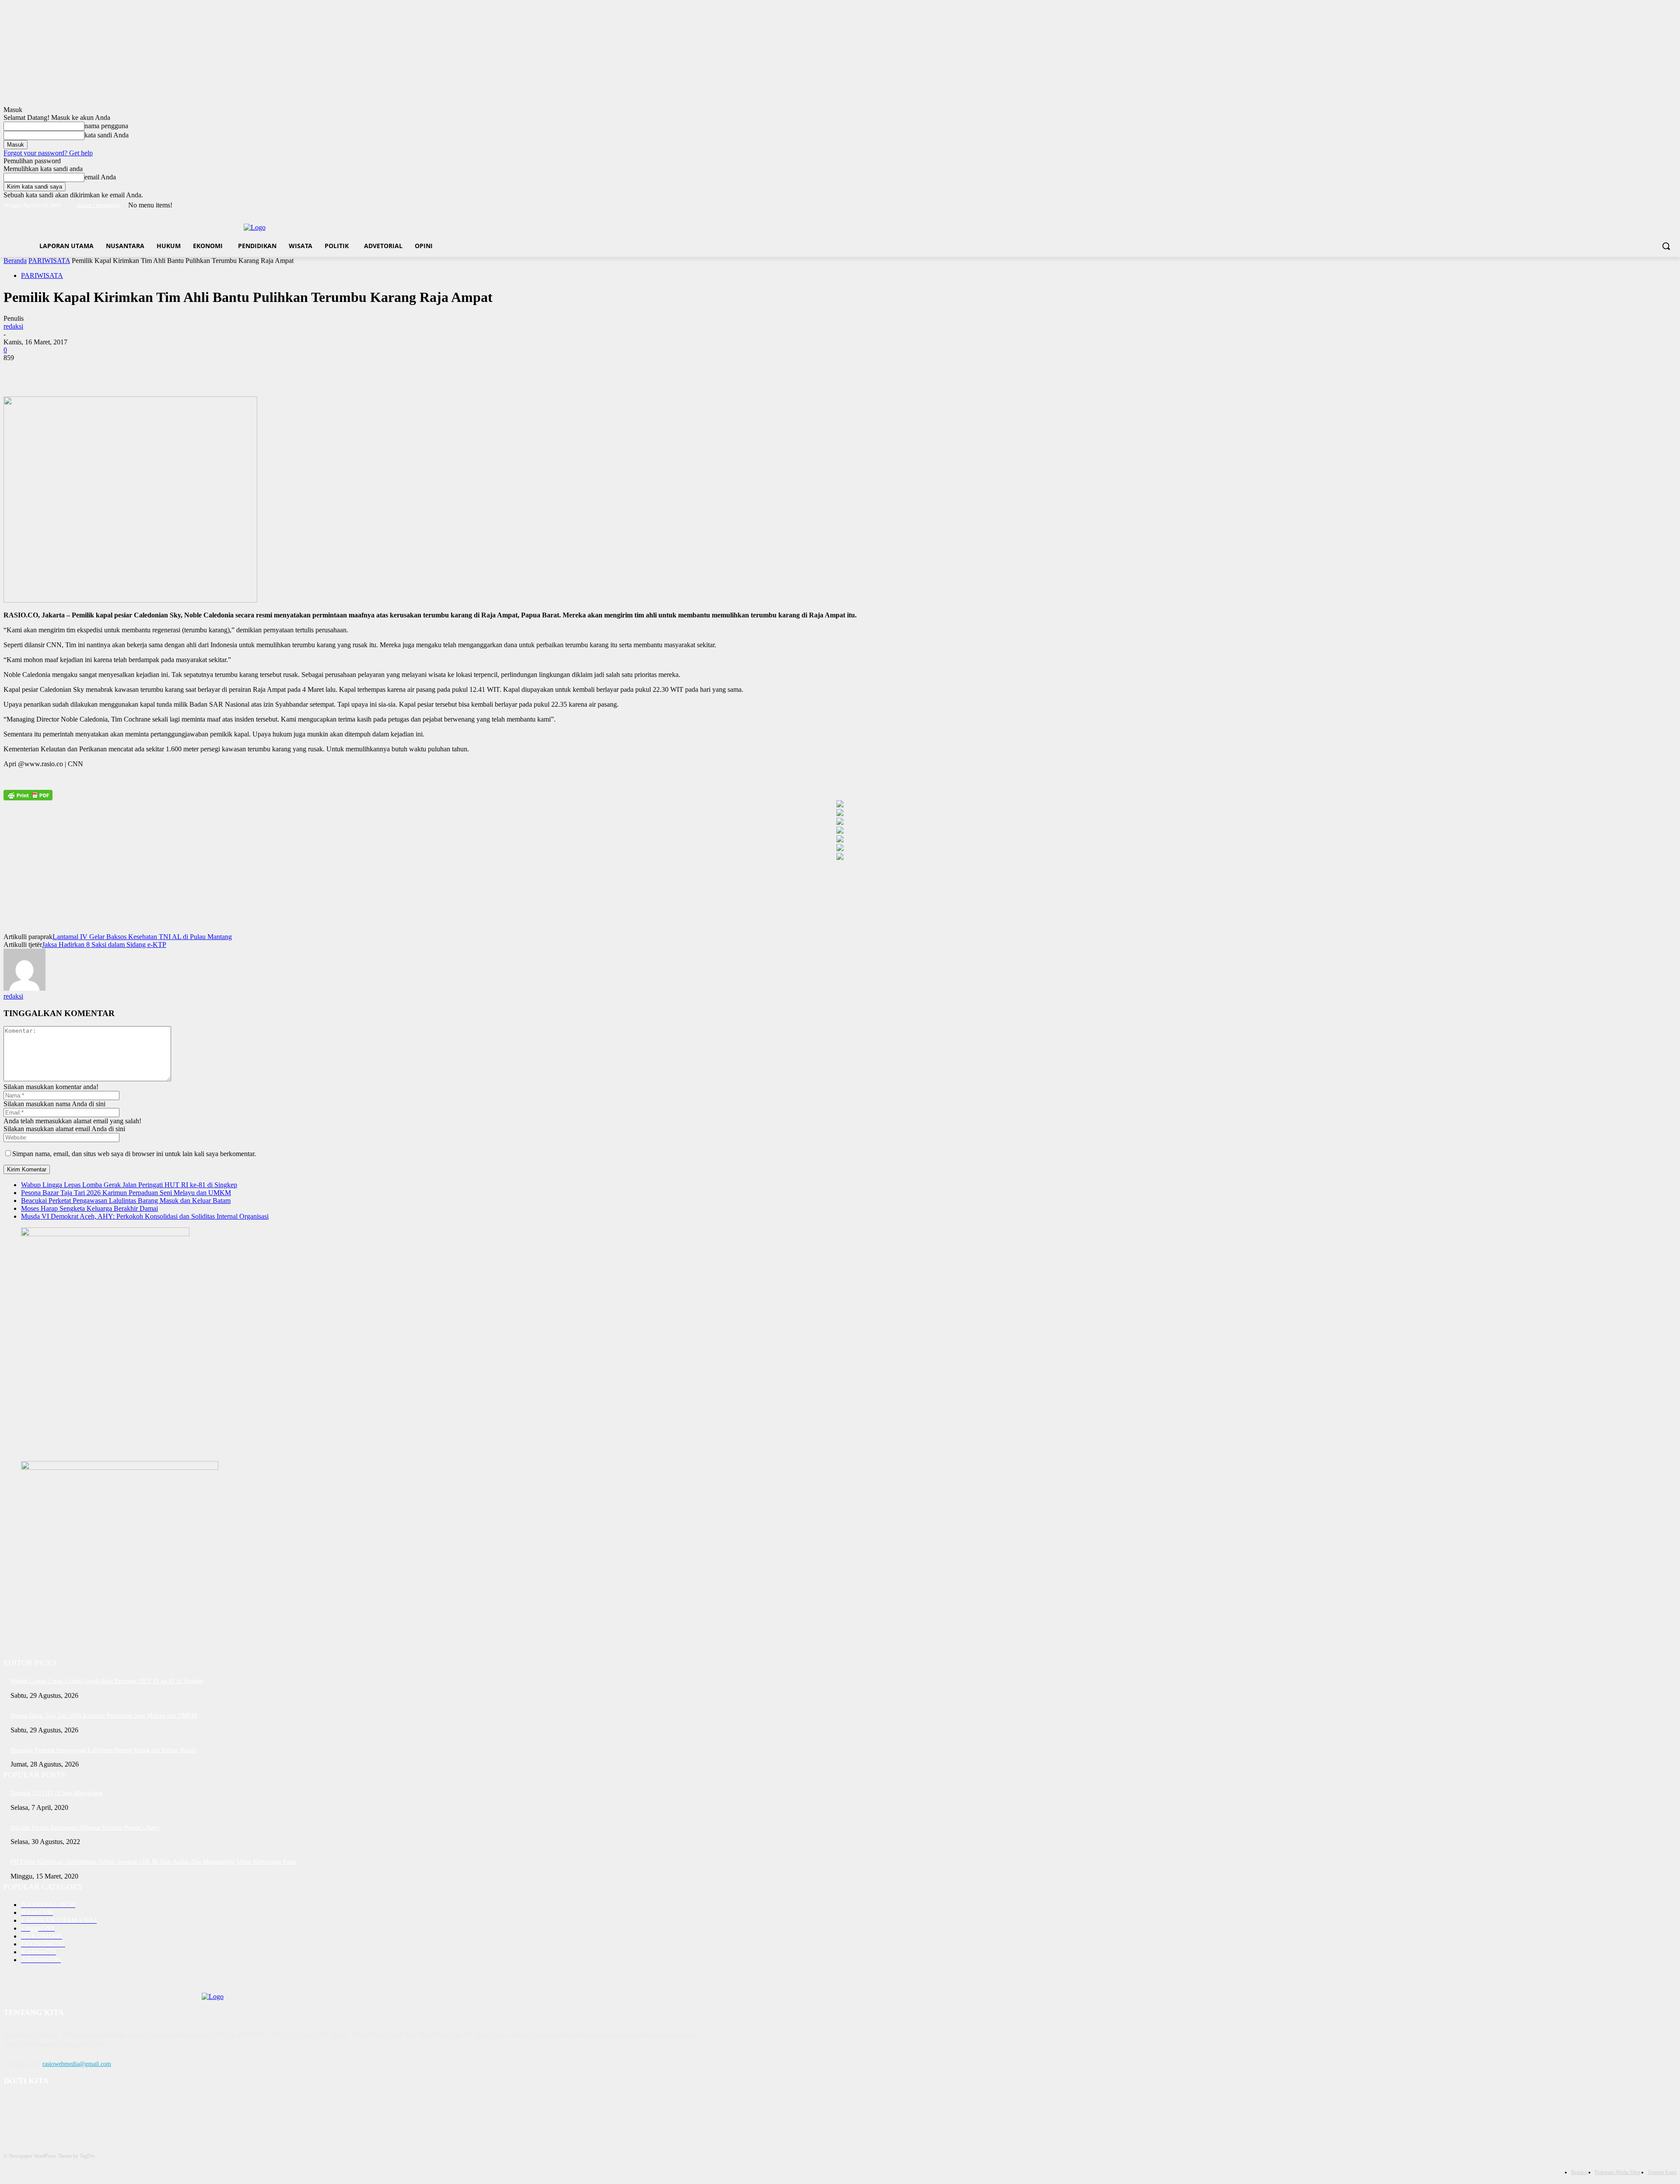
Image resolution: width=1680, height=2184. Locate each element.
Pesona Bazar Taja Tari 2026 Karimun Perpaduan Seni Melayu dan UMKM (126, 1193)
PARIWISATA (49, 261)
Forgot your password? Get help (48, 153)
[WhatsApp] (112, 371)
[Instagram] (1635, 205)
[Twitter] (1647, 205)
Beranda (15, 261)
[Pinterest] (81, 371)
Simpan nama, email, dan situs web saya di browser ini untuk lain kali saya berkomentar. (134, 1154)
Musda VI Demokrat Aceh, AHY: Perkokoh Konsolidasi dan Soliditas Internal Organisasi (145, 1216)
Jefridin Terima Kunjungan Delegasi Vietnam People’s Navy (85, 1828)
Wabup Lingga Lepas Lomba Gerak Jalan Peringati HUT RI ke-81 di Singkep (129, 1185)
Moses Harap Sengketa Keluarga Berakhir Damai (89, 1208)
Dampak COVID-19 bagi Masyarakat (56, 1793)
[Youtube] (1671, 205)
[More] (144, 371)
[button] (1666, 246)
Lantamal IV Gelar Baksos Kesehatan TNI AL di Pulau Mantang (142, 937)
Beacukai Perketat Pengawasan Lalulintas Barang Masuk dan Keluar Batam (126, 1201)
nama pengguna (106, 126)
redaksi (13, 326)
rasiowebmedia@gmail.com (77, 2064)
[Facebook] (1623, 205)
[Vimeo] (1659, 205)
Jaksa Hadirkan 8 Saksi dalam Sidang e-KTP (104, 945)
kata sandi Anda (107, 135)
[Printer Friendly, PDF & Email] (28, 795)
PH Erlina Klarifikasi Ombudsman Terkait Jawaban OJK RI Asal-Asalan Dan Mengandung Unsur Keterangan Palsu (153, 1862)
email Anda (100, 177)
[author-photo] (24, 988)
